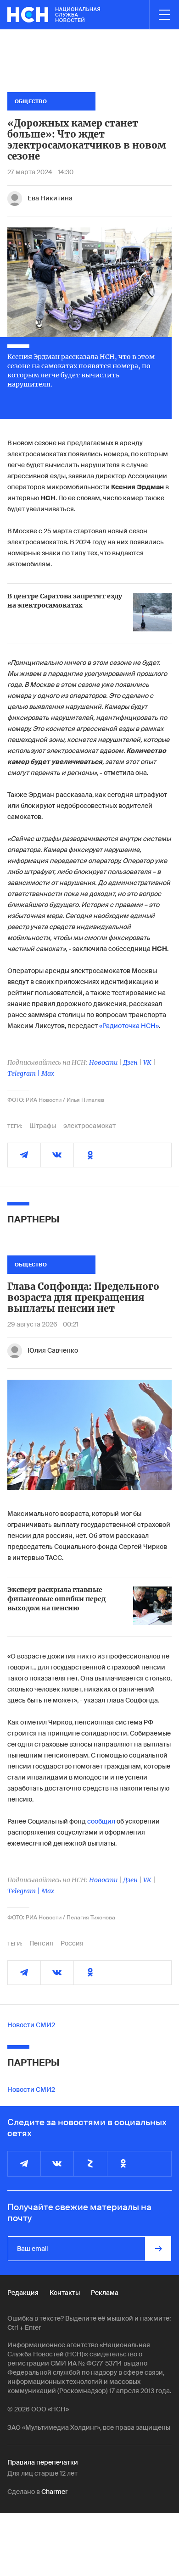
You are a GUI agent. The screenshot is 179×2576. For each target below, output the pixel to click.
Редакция (23, 2293)
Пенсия (41, 1943)
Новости (103, 1062)
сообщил (101, 1821)
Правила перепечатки (43, 2462)
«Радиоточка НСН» (129, 1026)
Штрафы (43, 1126)
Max (48, 1073)
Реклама (105, 2293)
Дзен (130, 1062)
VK (147, 1062)
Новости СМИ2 (31, 2025)
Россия (72, 1943)
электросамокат (89, 1126)
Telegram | (24, 1073)
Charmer (54, 2492)
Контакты (65, 2293)
